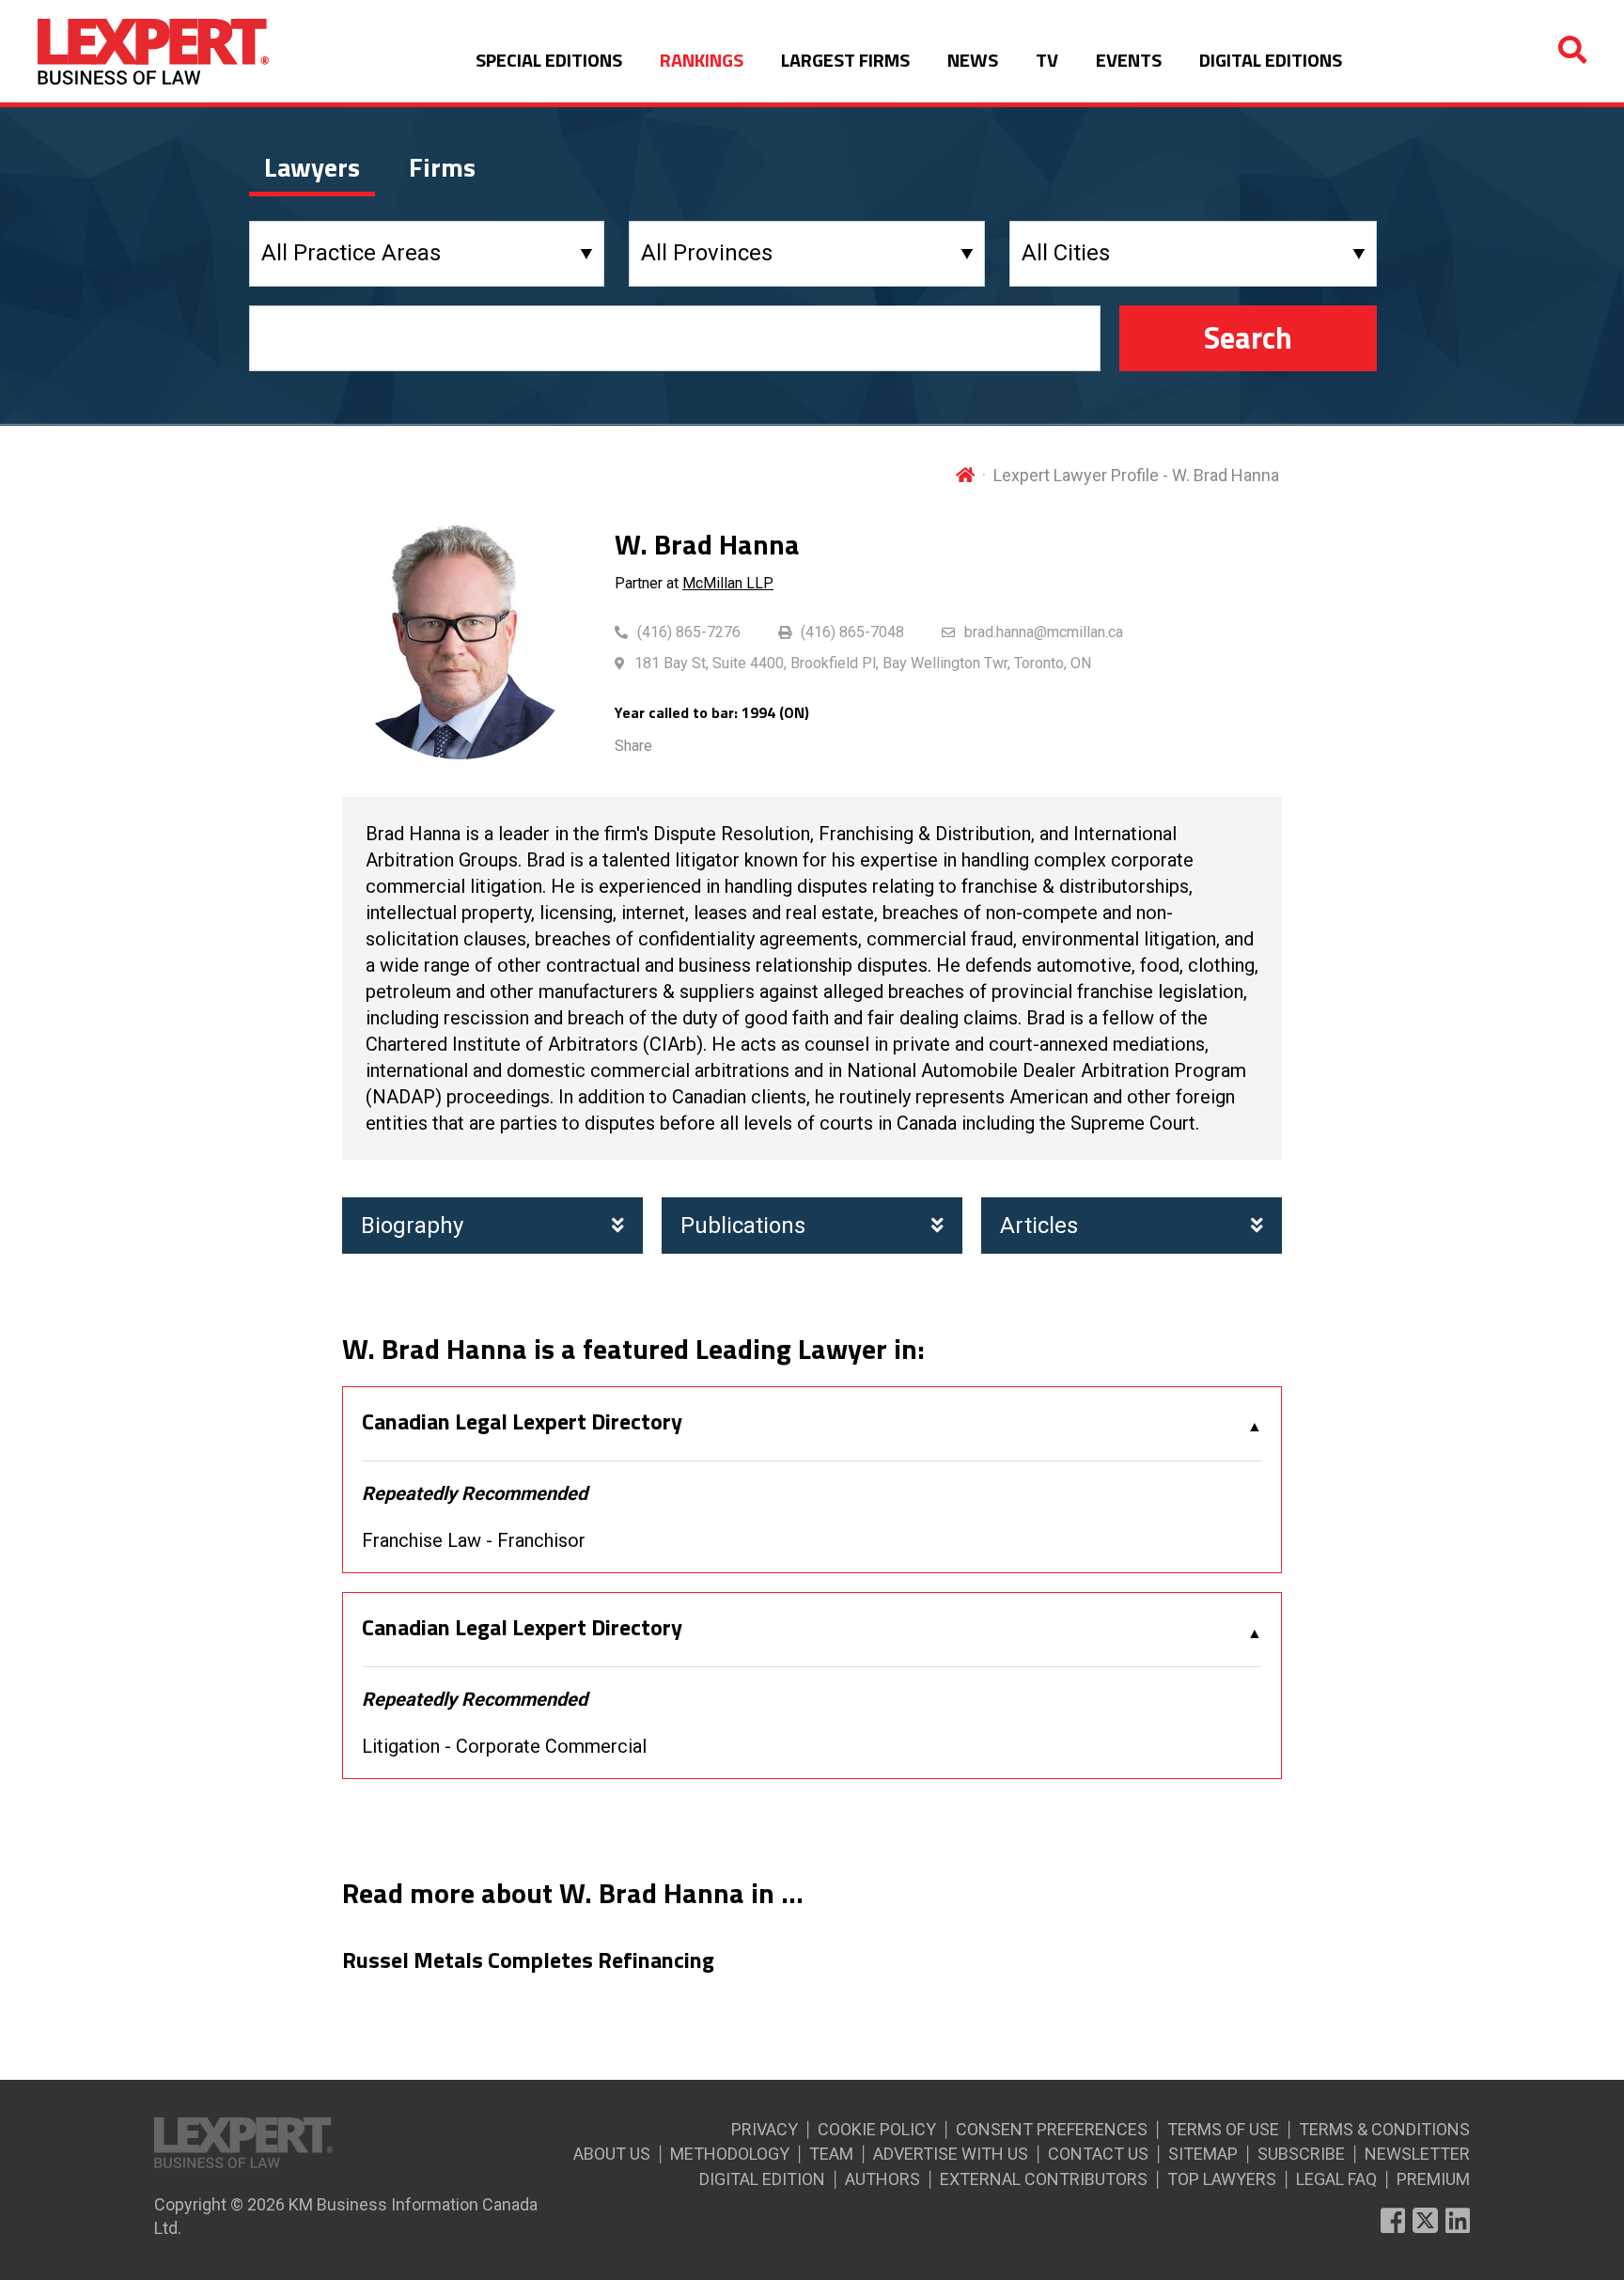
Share (633, 746)
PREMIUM (1433, 2179)
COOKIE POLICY (877, 2129)
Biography (412, 1226)
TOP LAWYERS (1222, 2179)
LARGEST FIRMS (845, 60)
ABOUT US (612, 2154)
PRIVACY (765, 2129)
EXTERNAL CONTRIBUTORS (1044, 2179)
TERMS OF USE (1223, 2129)
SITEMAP (1203, 2154)
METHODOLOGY (730, 2154)
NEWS (973, 60)
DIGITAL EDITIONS (1271, 60)
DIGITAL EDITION (762, 2179)
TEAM (831, 2154)
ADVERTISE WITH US (951, 2154)
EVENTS (1129, 60)
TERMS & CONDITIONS (1384, 2129)
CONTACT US (1098, 2154)
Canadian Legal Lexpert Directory (522, 1422)
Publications (743, 1226)
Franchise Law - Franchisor (474, 1540)
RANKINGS (702, 60)
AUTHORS (882, 2179)
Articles (1039, 1226)
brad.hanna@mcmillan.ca (1044, 632)
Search (1248, 337)
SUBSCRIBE (1301, 2154)
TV (1047, 60)
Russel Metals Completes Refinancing (528, 1960)
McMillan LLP (728, 583)
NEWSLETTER (1417, 2154)
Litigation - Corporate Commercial (504, 1746)
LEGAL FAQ (1336, 2179)
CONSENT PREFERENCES (1052, 2129)
